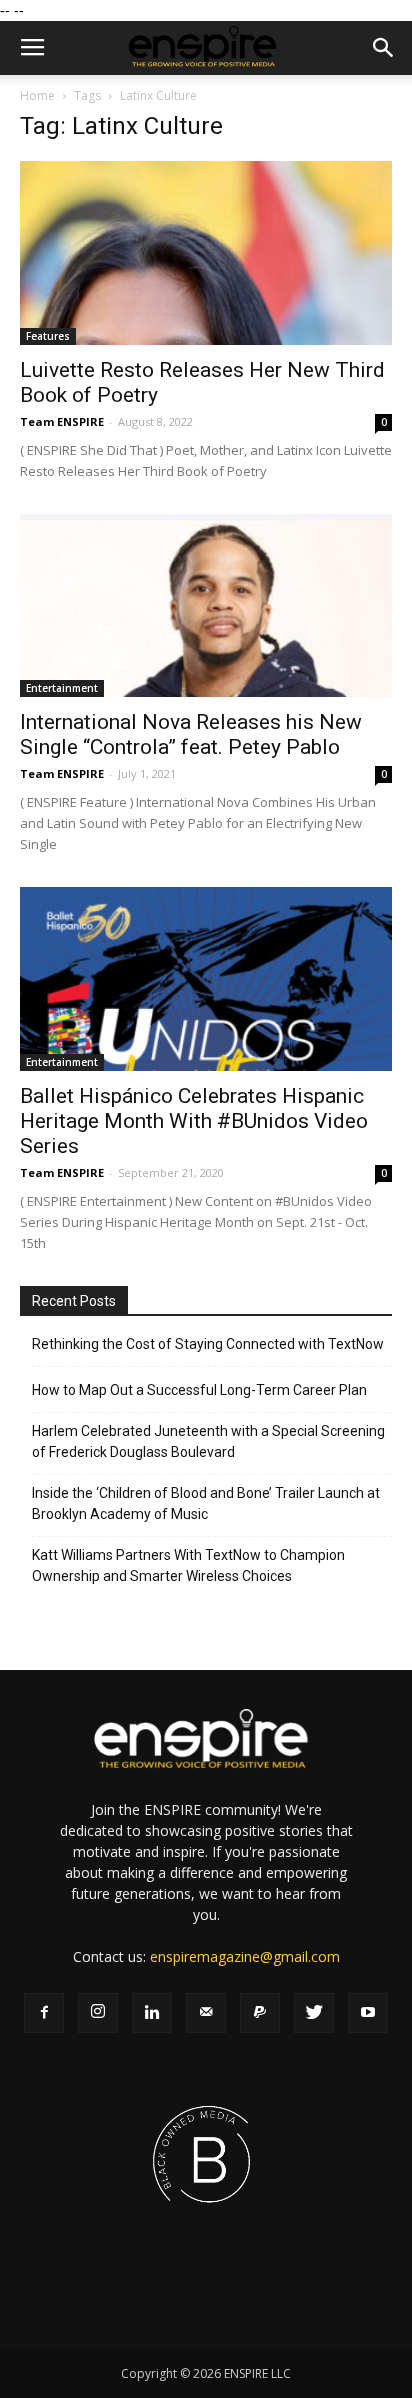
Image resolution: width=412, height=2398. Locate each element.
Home (37, 95)
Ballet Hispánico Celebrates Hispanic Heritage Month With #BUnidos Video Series (194, 1121)
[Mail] (206, 2013)
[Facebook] (44, 2013)
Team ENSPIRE (62, 421)
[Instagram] (98, 2013)
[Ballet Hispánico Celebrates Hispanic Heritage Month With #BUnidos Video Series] (206, 979)
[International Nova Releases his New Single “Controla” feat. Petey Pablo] (206, 606)
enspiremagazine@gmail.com (245, 1956)
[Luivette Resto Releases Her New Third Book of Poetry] (206, 253)
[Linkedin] (152, 2013)
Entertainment (62, 688)
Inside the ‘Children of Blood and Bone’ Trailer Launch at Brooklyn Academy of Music (206, 1503)
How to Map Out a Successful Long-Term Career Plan (199, 1390)
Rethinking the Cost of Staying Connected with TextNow (208, 1344)
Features (48, 336)
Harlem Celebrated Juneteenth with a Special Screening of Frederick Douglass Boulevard (208, 1441)
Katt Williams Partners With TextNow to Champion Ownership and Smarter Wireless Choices (188, 1565)
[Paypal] (260, 2013)
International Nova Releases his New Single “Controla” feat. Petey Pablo (191, 734)
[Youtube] (368, 2013)
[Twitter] (314, 2013)
